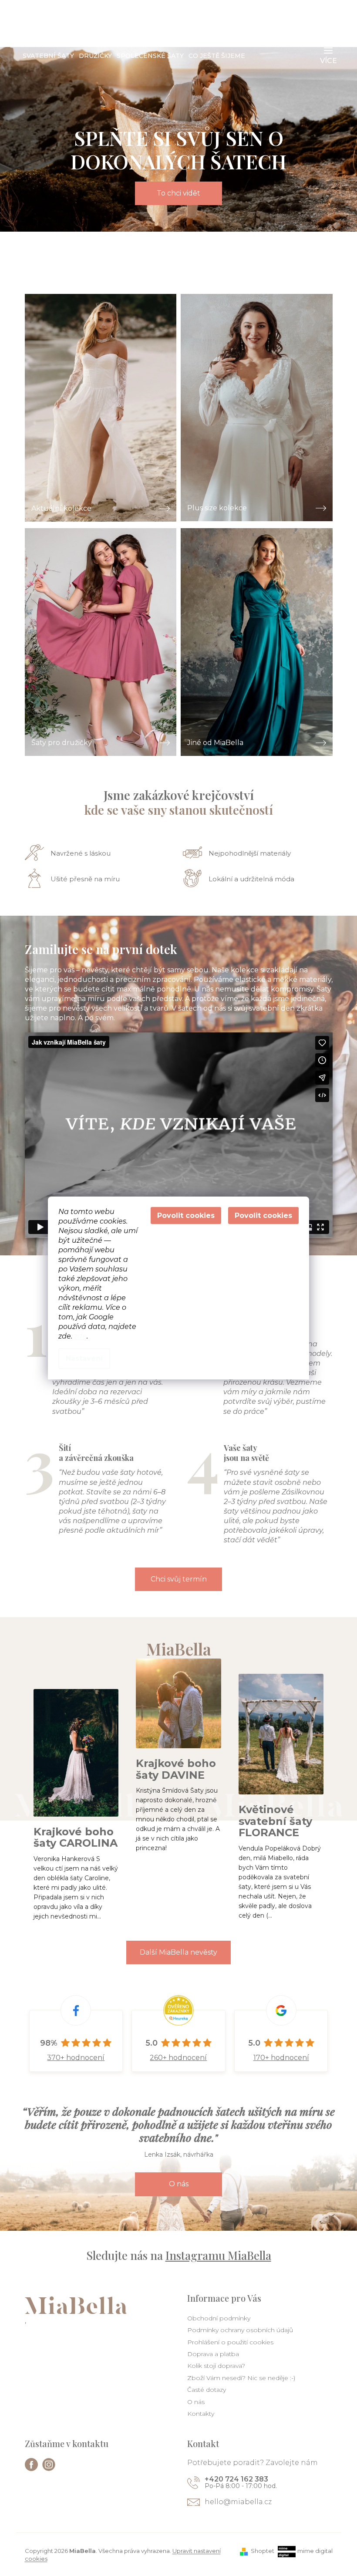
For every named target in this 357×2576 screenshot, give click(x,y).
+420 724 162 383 (236, 2479)
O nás (179, 2184)
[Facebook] (31, 2465)
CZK (243, 22)
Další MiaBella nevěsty (178, 1952)
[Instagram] (49, 2465)
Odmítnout (186, 1216)
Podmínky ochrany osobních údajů (240, 2330)
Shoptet (263, 2551)
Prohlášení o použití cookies (230, 2342)
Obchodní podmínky (219, 2318)
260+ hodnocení (178, 2058)
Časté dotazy (207, 2390)
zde (80, 1336)
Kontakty (201, 2414)
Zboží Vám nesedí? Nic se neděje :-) (241, 2378)
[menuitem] (48, 56)
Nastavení (84, 1358)
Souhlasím (263, 1216)
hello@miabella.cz (238, 2502)
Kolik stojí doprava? (216, 2366)
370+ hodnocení (76, 2058)
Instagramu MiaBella (218, 2255)
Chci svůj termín (179, 1579)
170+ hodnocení (281, 2058)
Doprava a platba (213, 2354)
